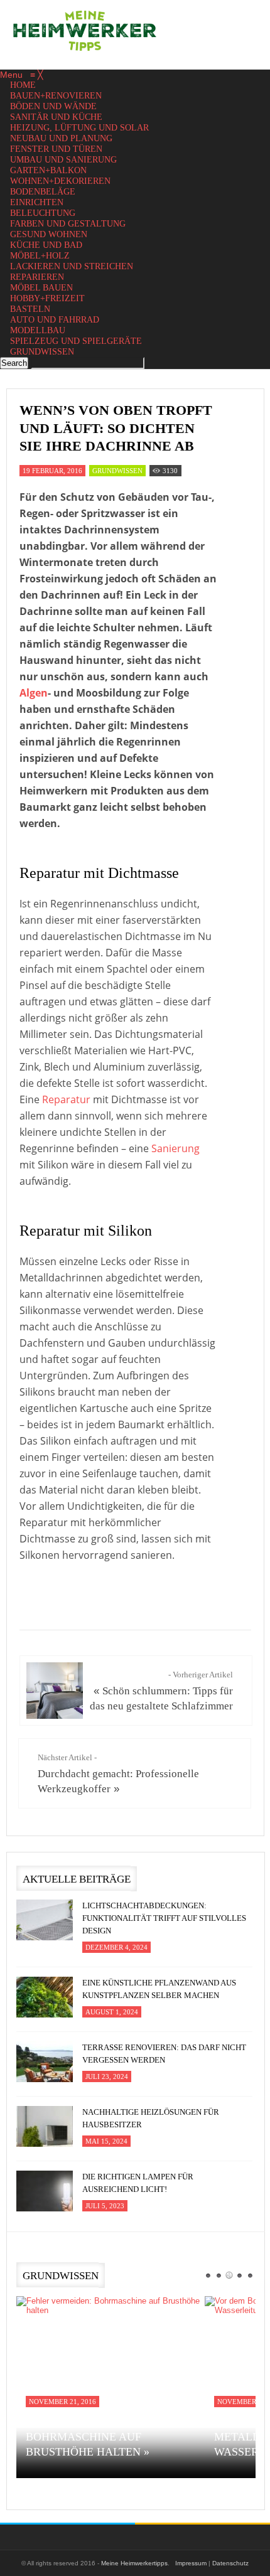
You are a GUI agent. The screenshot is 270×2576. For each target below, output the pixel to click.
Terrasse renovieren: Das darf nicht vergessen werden (164, 2054)
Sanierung (175, 1148)
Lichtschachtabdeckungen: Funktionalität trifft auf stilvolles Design (164, 1918)
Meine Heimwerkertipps (134, 2563)
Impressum (191, 2563)
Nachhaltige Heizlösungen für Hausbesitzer (151, 2118)
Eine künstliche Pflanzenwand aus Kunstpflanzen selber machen (159, 1989)
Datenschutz (230, 2563)
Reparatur (66, 1099)
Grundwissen (117, 471)
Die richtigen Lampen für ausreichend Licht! (138, 2183)
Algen (34, 693)
